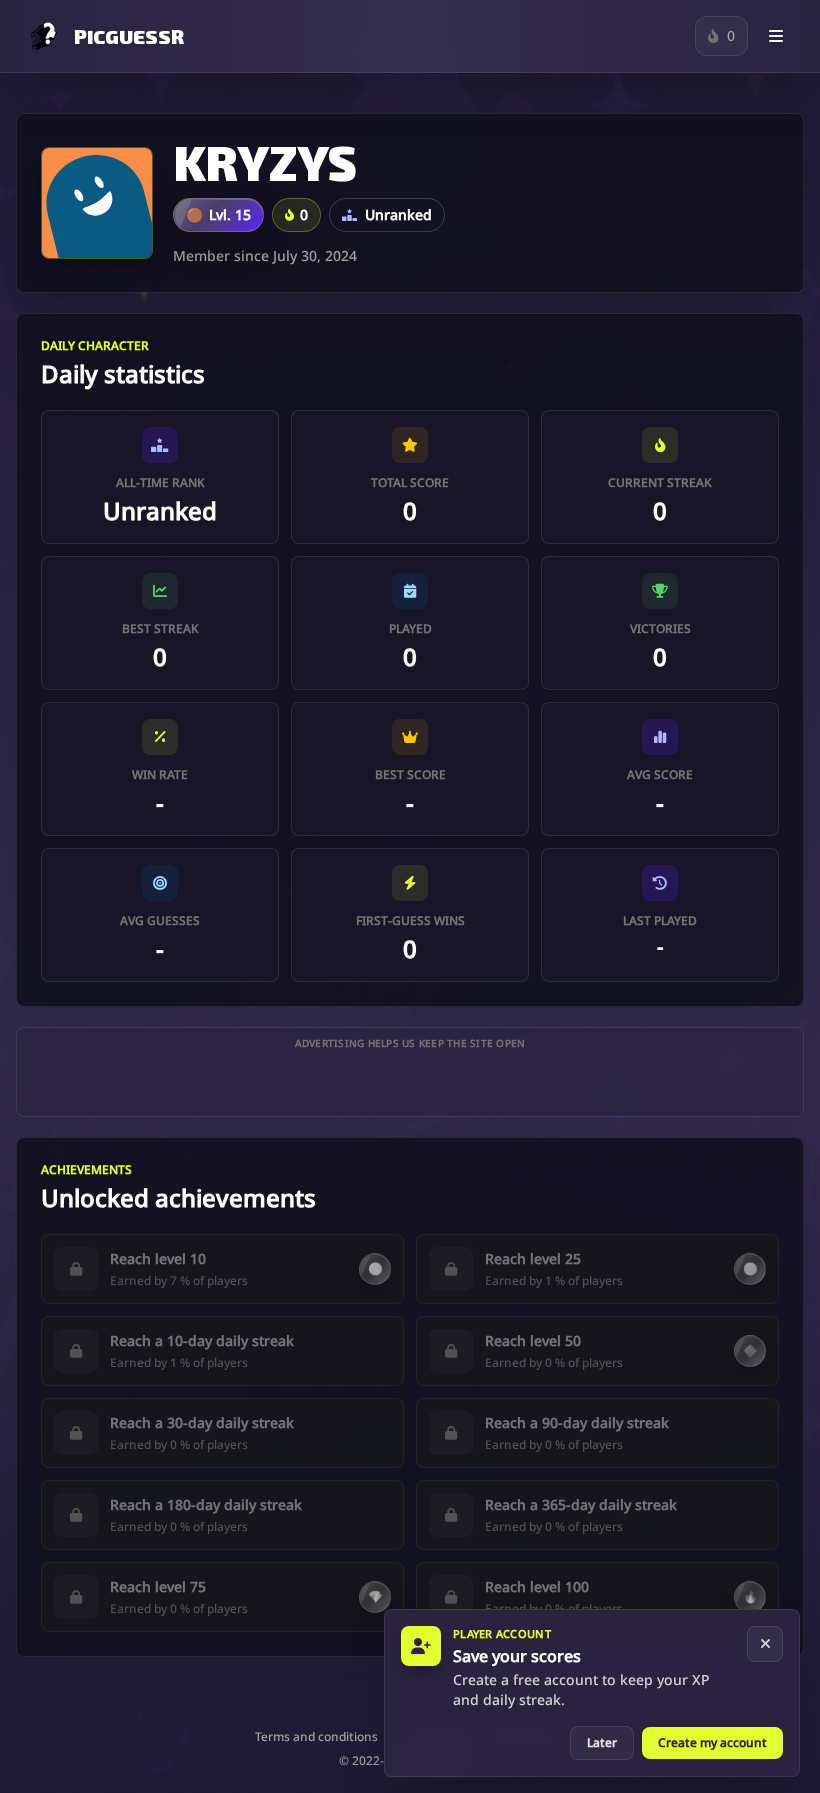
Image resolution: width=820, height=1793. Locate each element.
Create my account (712, 1742)
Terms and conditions (316, 1737)
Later (602, 1742)
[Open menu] (776, 36)
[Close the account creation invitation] (765, 1644)
